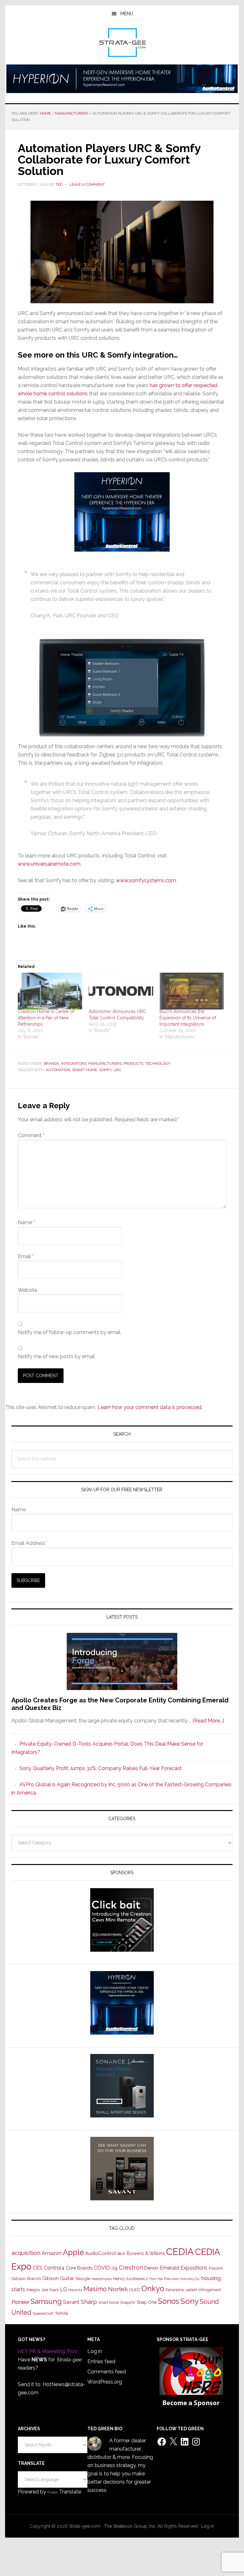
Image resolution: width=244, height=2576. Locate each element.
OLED (135, 2290)
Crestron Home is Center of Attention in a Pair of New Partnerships (46, 1018)
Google (83, 2278)
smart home (85, 1070)
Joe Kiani (50, 2290)
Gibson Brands (26, 2278)
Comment (31, 1135)
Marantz (75, 2290)
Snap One (147, 2302)
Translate (70, 2492)
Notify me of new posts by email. (57, 1356)
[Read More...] (208, 1721)
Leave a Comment (87, 184)
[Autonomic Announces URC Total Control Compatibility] (121, 991)
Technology (158, 1063)
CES (38, 2268)
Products (133, 1063)
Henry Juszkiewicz (131, 2279)
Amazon (52, 2253)
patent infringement (203, 2290)
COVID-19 (106, 2268)
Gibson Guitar (58, 2278)
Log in (95, 2351)
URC (117, 1070)
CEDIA (180, 2252)
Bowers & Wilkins (146, 2253)
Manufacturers (105, 1063)
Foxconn (216, 2268)
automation (58, 1070)
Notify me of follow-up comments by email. (70, 1332)
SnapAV (128, 2302)
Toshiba (61, 2313)
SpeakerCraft (43, 2313)
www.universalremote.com (49, 864)
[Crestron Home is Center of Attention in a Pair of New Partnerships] (50, 991)
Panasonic (175, 2290)
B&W (121, 2254)
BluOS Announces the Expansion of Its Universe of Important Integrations (188, 1018)
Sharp (89, 2302)
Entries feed (101, 2361)
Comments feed (107, 2372)
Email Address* (29, 1543)
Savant (71, 2302)
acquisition (26, 2253)
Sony (190, 2301)
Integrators (74, 1063)
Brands (51, 1063)
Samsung (46, 2301)
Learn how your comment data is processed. (150, 1407)
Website (27, 1290)
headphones (102, 2279)
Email (26, 1256)
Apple (73, 2252)
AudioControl (101, 2253)
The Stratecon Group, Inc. (131, 2526)
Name (26, 1222)
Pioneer (20, 2302)
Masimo (95, 2289)
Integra (33, 2290)
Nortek (118, 2289)
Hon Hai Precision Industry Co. (175, 2279)
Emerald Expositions (183, 2268)
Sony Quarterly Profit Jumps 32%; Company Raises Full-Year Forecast (101, 1768)
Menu (127, 14)
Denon (151, 2268)
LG (64, 2289)
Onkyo (153, 2289)
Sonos (169, 2301)
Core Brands (79, 2268)
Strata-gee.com (122, 43)
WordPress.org (105, 2382)
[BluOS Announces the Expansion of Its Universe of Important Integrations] (192, 991)
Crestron (131, 2267)
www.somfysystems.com (146, 880)
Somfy (105, 1070)
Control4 (54, 2268)
